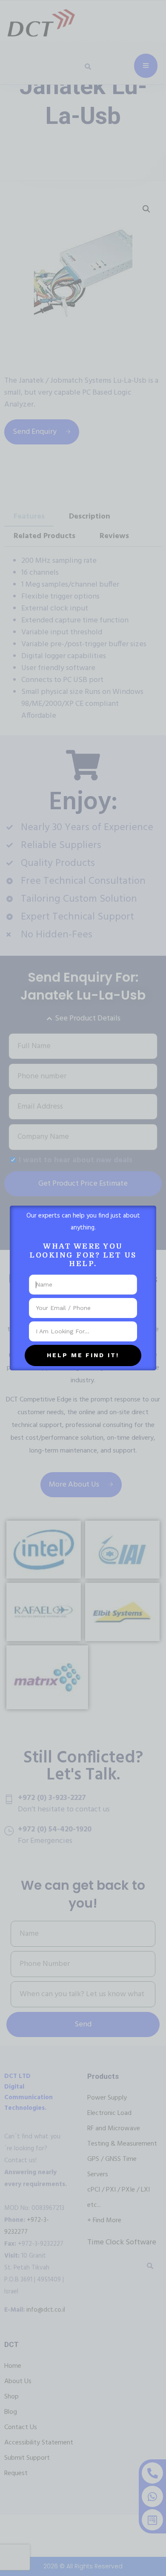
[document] (83, 1288)
